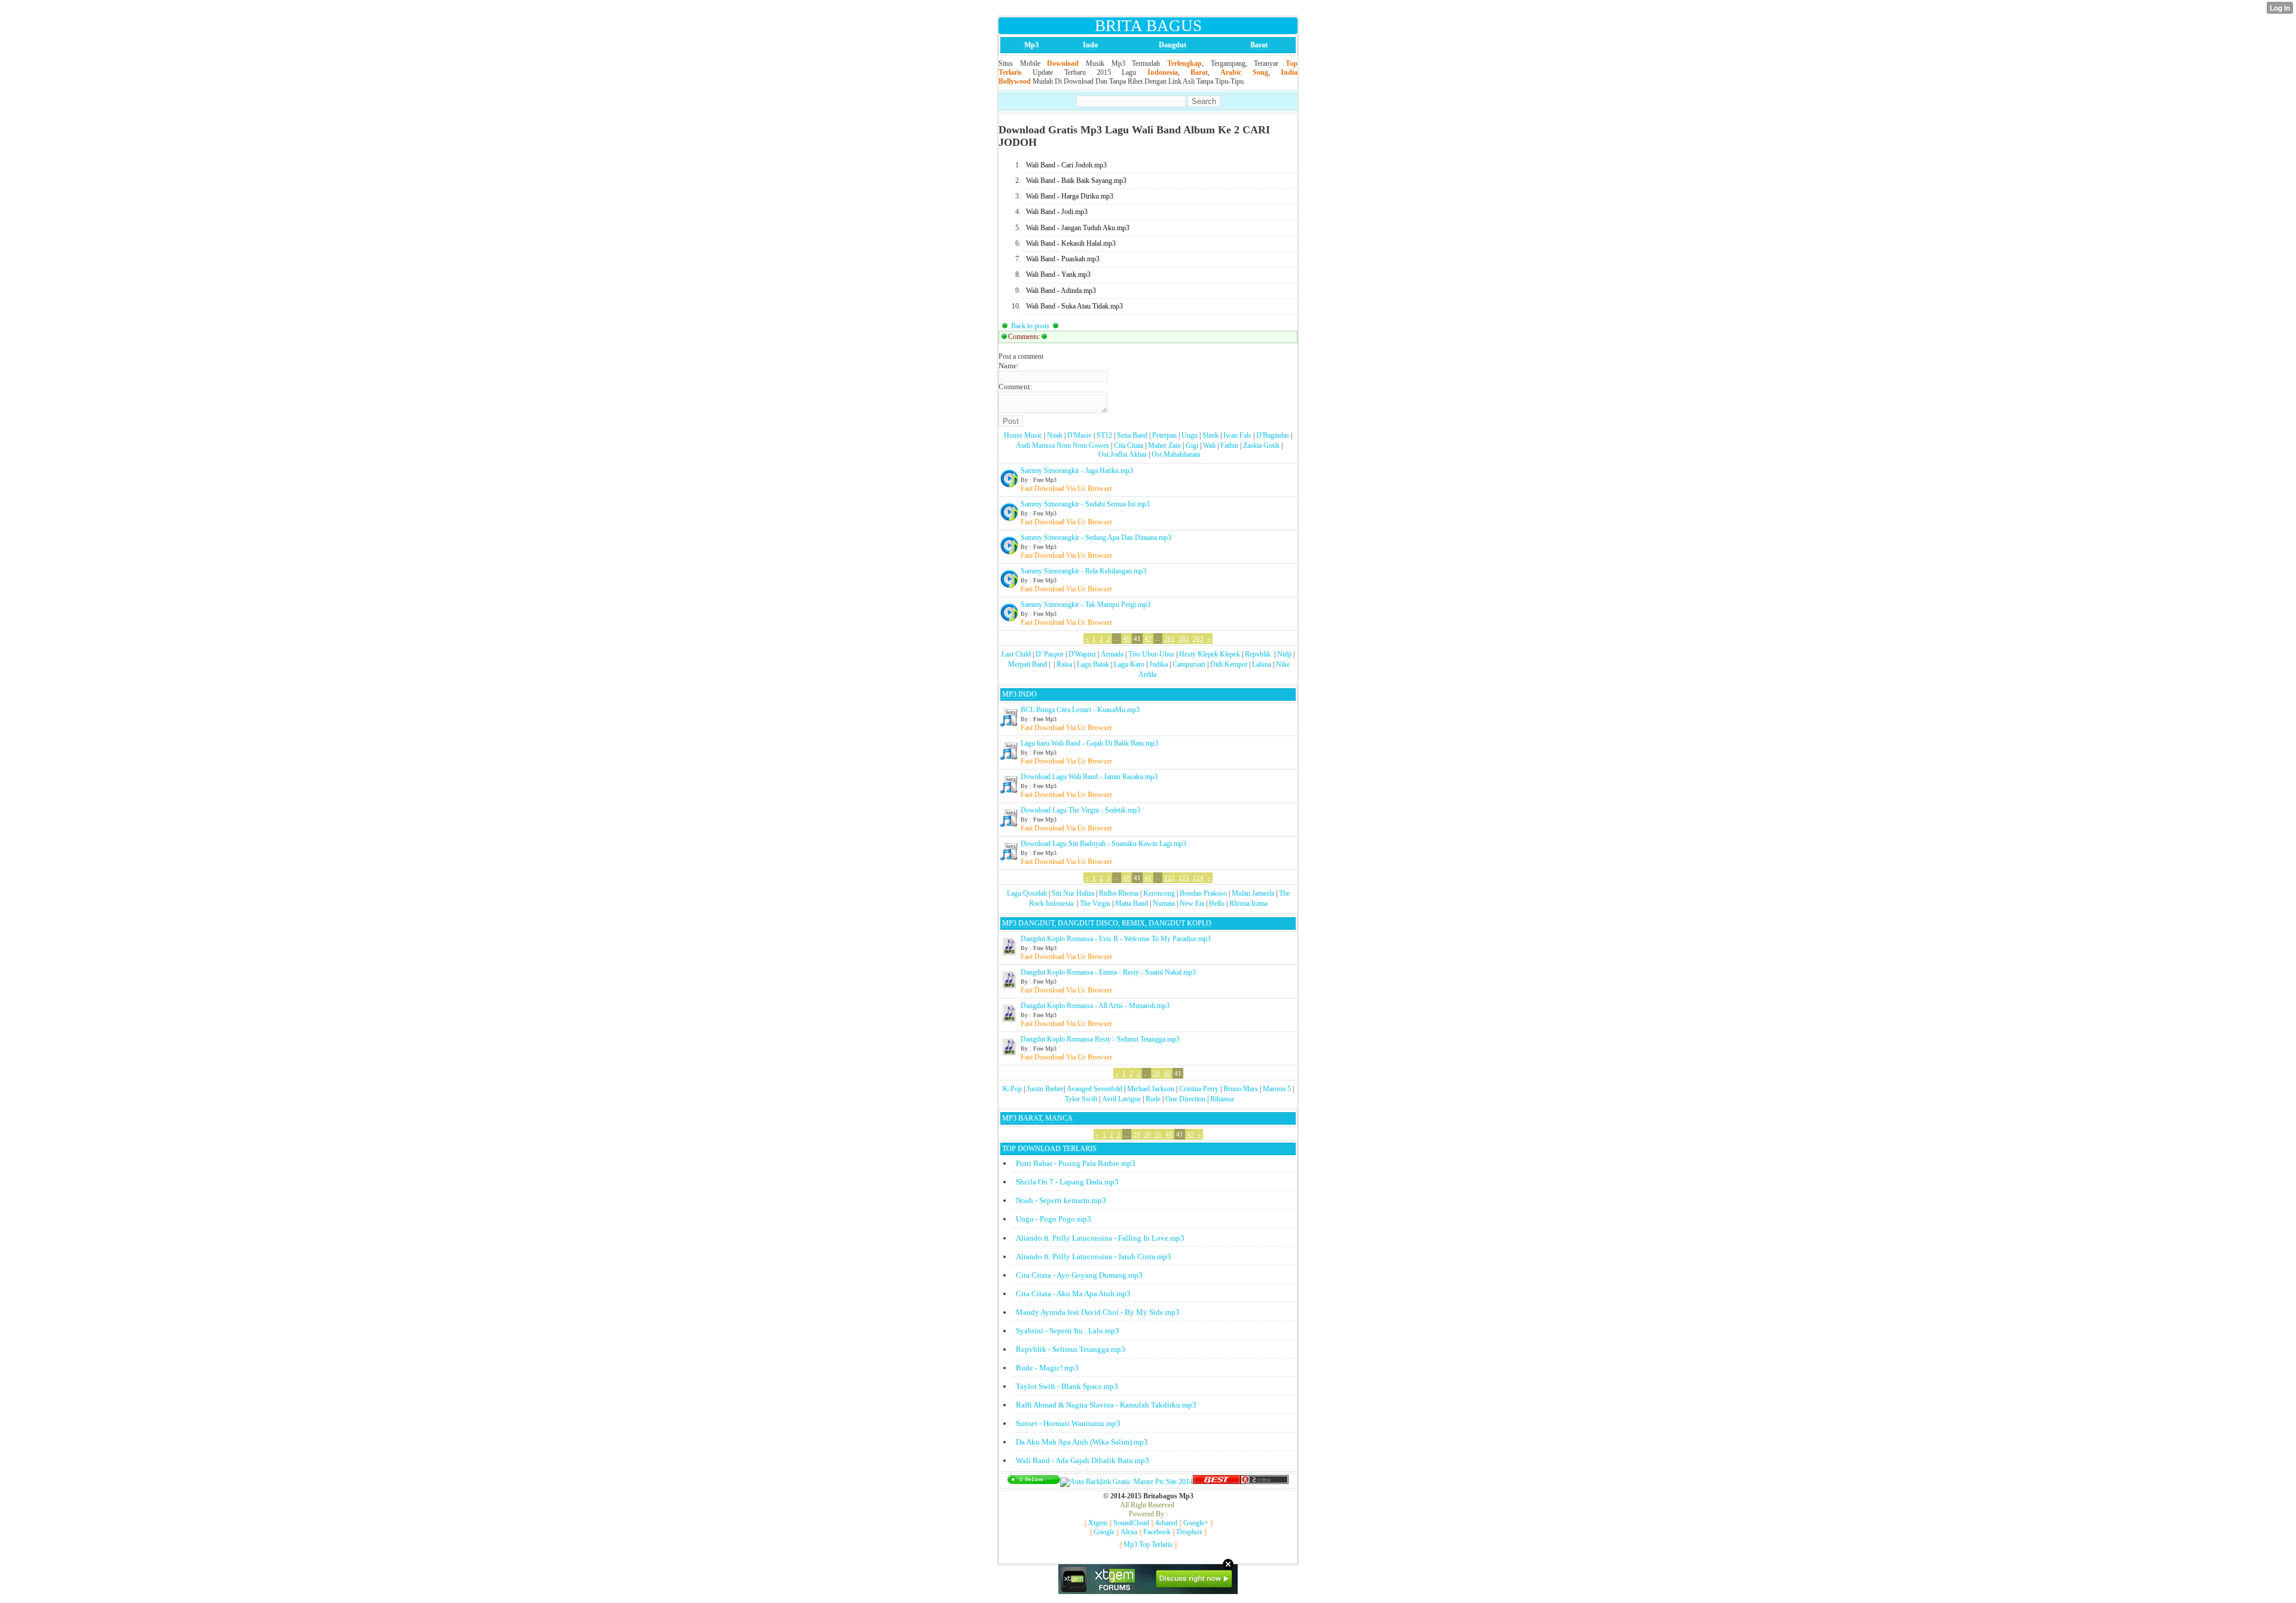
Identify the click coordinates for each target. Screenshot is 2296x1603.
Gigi (1192, 445)
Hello (1217, 903)
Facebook (1157, 1532)
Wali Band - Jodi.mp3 (1057, 212)
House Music (1023, 435)
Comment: (1016, 387)
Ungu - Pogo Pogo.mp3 (1054, 1219)
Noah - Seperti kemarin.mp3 (1061, 1200)
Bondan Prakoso (1203, 893)
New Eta (1192, 903)
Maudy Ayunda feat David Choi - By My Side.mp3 (1098, 1312)
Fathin (1229, 445)
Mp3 (1031, 45)
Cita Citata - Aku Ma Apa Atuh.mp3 (1073, 1294)
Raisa (1064, 664)
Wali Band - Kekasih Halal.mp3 (1071, 243)
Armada (1112, 654)
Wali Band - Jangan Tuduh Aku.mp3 (1078, 228)
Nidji (1284, 654)
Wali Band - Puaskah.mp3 (1063, 259)
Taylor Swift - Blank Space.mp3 (1067, 1386)
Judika (1158, 664)
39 (1156, 1073)
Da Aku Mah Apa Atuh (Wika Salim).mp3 (1082, 1442)
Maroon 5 (1277, 1089)
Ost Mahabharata (1176, 454)
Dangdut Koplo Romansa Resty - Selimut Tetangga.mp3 (1100, 1039)
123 (1184, 878)
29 (1137, 1134)
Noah (1055, 435)
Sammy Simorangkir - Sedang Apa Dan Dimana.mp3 (1096, 538)
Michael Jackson (1151, 1089)
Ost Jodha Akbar (1123, 454)
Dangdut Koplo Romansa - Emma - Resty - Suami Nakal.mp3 (1108, 972)
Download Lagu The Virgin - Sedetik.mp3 (1080, 810)
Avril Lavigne (1121, 1099)
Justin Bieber (1045, 1089)
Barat (1259, 45)
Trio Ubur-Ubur (1151, 654)
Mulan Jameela (1253, 893)
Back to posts (1030, 326)
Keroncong (1159, 893)
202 (1184, 639)
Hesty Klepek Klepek (1210, 654)
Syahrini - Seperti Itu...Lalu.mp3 (1068, 1331)
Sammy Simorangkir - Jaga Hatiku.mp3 (1077, 471)
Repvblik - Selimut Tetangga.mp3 (1071, 1349)
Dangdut (1173, 45)
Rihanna (1222, 1099)
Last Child (1016, 654)
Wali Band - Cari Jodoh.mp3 (1066, 165)
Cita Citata (1129, 445)
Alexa (1129, 1532)
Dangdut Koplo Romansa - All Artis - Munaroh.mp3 (1095, 1006)
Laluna (1262, 664)
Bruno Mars (1241, 1089)
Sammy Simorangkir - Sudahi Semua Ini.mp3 (1085, 504)
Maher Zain (1164, 445)
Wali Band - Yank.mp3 (1058, 274)
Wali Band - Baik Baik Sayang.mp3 (1076, 181)
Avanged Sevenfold (1094, 1089)
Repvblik (1258, 654)
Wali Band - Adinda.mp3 (1061, 291)
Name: (1009, 366)
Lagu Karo (1129, 664)
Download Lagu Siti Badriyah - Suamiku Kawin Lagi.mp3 (1103, 844)
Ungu (1190, 435)
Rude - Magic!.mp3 (1047, 1368)
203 (1198, 639)
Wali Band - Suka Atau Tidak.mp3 (1074, 306)
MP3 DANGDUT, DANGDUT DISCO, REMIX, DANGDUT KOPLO (1107, 923)
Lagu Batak (1093, 664)
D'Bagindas (1273, 435)
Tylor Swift (1081, 1099)
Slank (1210, 435)
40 (1126, 639)
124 (1198, 878)
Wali (1209, 445)
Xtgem (1098, 1523)
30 (1147, 1134)
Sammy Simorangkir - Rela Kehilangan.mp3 (1083, 571)
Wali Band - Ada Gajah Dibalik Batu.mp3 (1083, 1460)
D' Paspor (1050, 654)
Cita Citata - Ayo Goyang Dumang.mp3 (1079, 1275)
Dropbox (1190, 1532)
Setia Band (1132, 435)
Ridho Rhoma (1119, 893)
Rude (1153, 1099)
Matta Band (1132, 903)
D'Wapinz (1082, 654)
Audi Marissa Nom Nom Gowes (1062, 445)
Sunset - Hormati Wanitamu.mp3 (1068, 1423)
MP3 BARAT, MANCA (1037, 1118)
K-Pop (1012, 1089)
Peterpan (1164, 435)
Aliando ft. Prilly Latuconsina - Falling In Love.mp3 (1100, 1238)
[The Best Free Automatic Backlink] (1217, 1482)
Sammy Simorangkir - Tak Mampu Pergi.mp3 (1086, 604)
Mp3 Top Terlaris (1148, 1544)
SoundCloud (1131, 1523)
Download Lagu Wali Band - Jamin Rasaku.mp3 (1089, 777)
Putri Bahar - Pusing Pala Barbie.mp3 (1076, 1163)
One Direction (1185, 1099)
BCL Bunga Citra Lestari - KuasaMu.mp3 (1080, 710)
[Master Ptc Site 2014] (1126, 1482)
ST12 (1104, 435)
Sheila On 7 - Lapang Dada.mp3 (1067, 1182)
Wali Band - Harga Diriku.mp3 (1070, 196)
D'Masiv (1080, 435)
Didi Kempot (1229, 664)
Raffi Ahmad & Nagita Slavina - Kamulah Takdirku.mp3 (1106, 1405)
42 (1148, 639)
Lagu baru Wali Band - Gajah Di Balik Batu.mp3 (1089, 743)
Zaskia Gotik (1261, 445)
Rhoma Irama (1248, 903)
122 (1170, 878)
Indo (1090, 45)
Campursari (1189, 664)
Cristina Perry (1199, 1089)
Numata (1164, 903)
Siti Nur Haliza (1073, 893)
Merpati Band (1028, 664)
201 (1170, 639)
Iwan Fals (1237, 435)
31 (1158, 1134)
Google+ (1196, 1523)
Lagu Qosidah (1027, 893)
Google (1104, 1532)
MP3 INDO (1019, 694)
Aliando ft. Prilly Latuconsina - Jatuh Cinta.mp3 (1094, 1257)
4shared (1166, 1523)
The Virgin (1095, 903)
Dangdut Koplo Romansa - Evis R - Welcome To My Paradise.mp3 (1116, 939)
